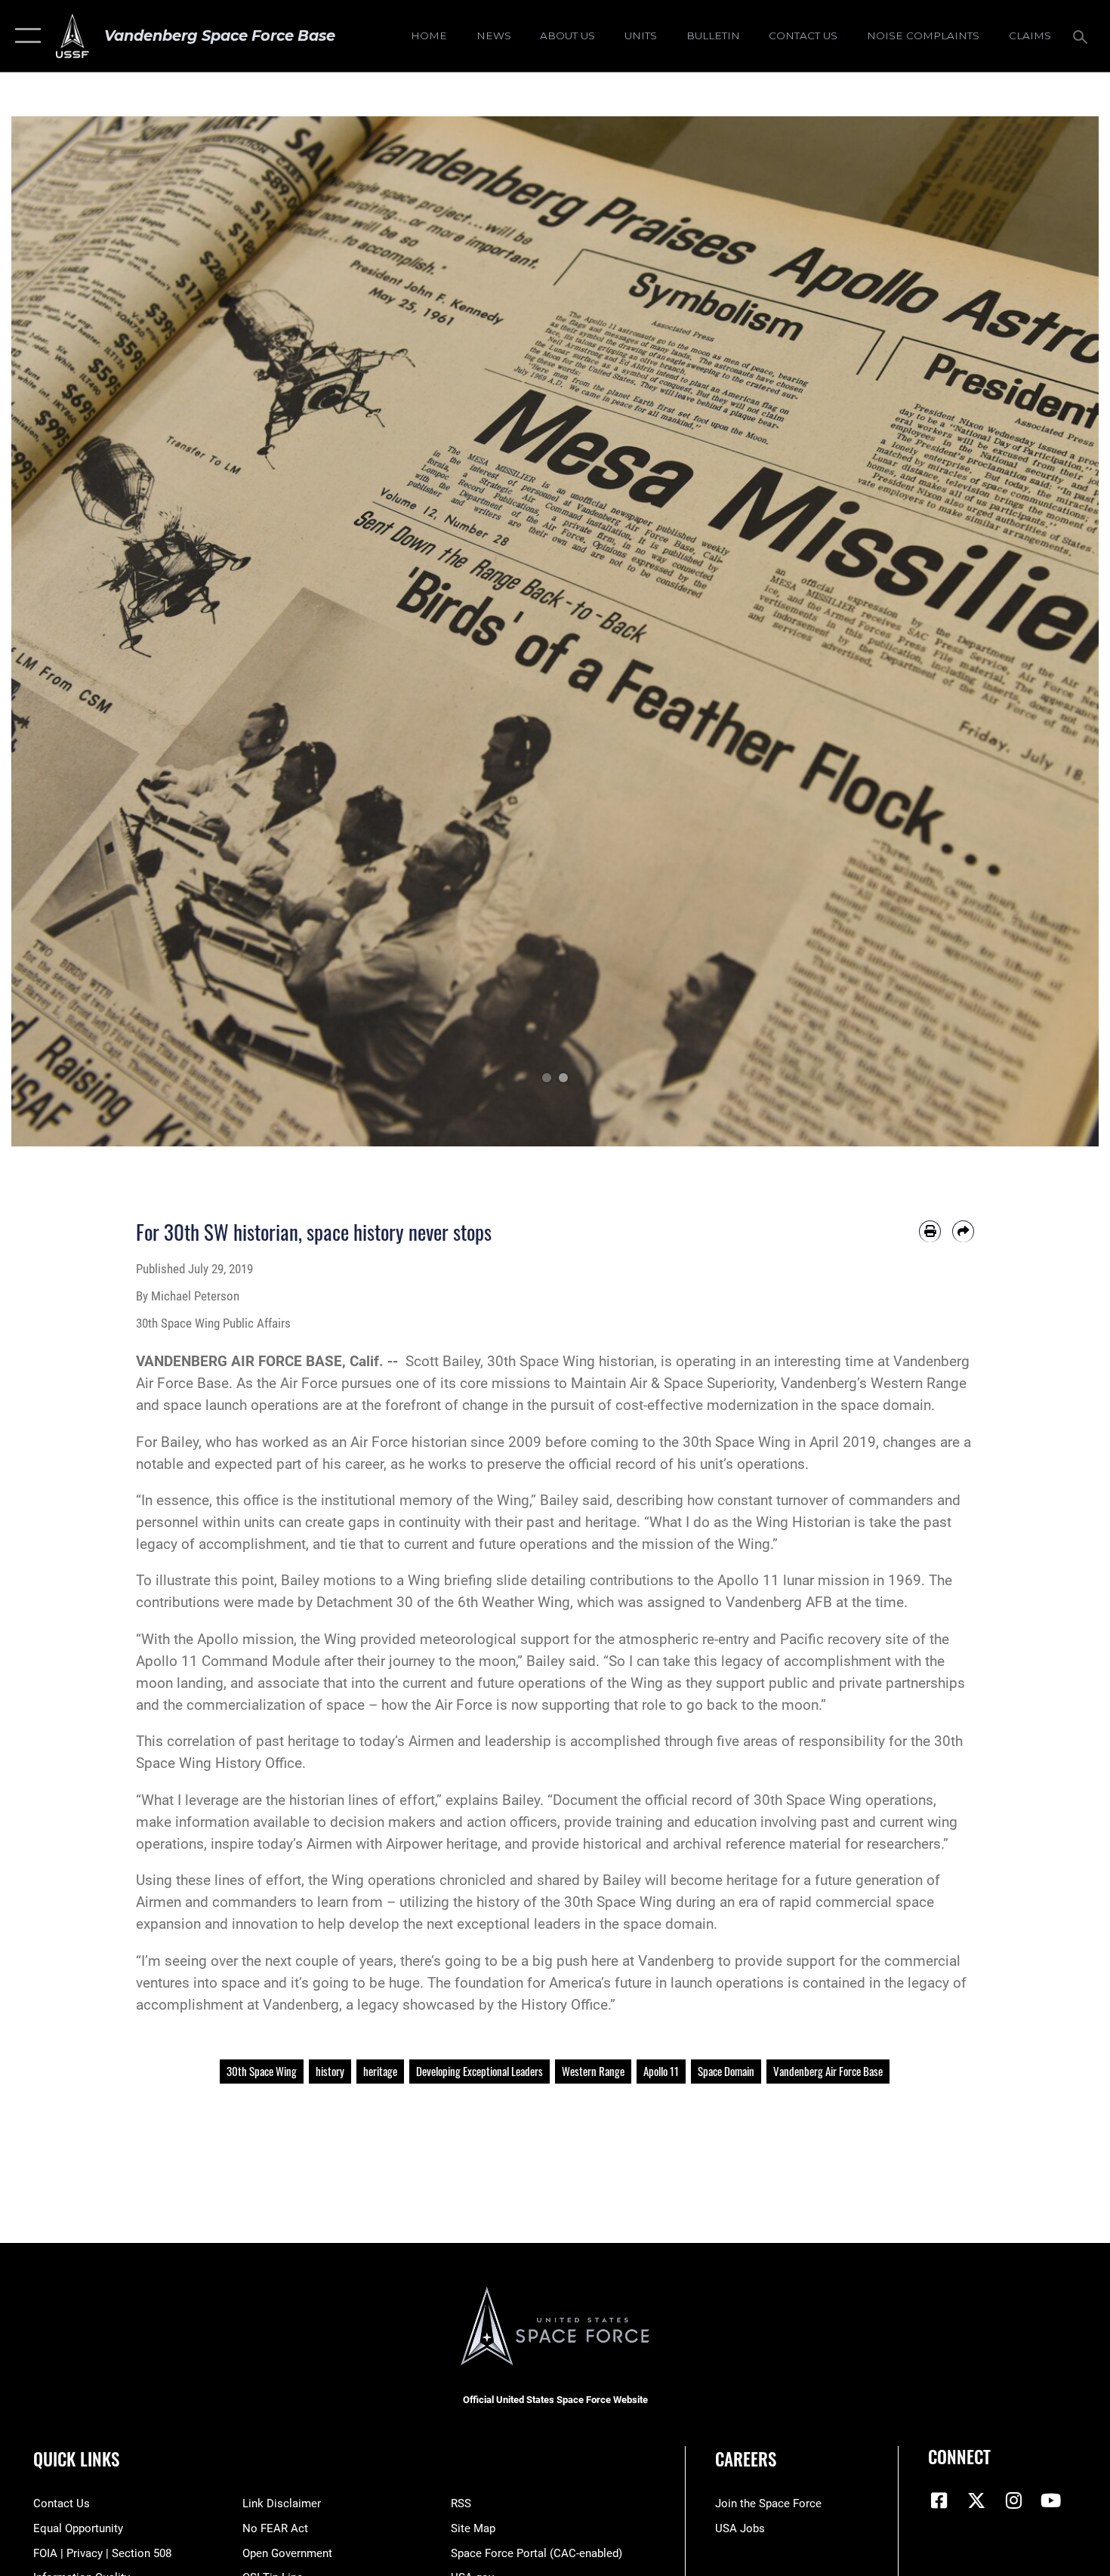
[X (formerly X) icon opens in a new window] (976, 2500)
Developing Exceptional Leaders (479, 2071)
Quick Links (76, 2459)
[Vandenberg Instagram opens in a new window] (1013, 2500)
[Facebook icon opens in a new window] (939, 2500)
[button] (25, 36)
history (330, 2071)
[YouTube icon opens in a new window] (1051, 2500)
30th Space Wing (262, 2071)
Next (1044, 631)
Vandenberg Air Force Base (828, 2071)
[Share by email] (963, 1231)
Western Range (593, 2071)
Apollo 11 (661, 2071)
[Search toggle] (1082, 35)
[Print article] (930, 1231)
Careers (746, 2459)
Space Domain (726, 2071)
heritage (380, 2071)
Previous (66, 631)
